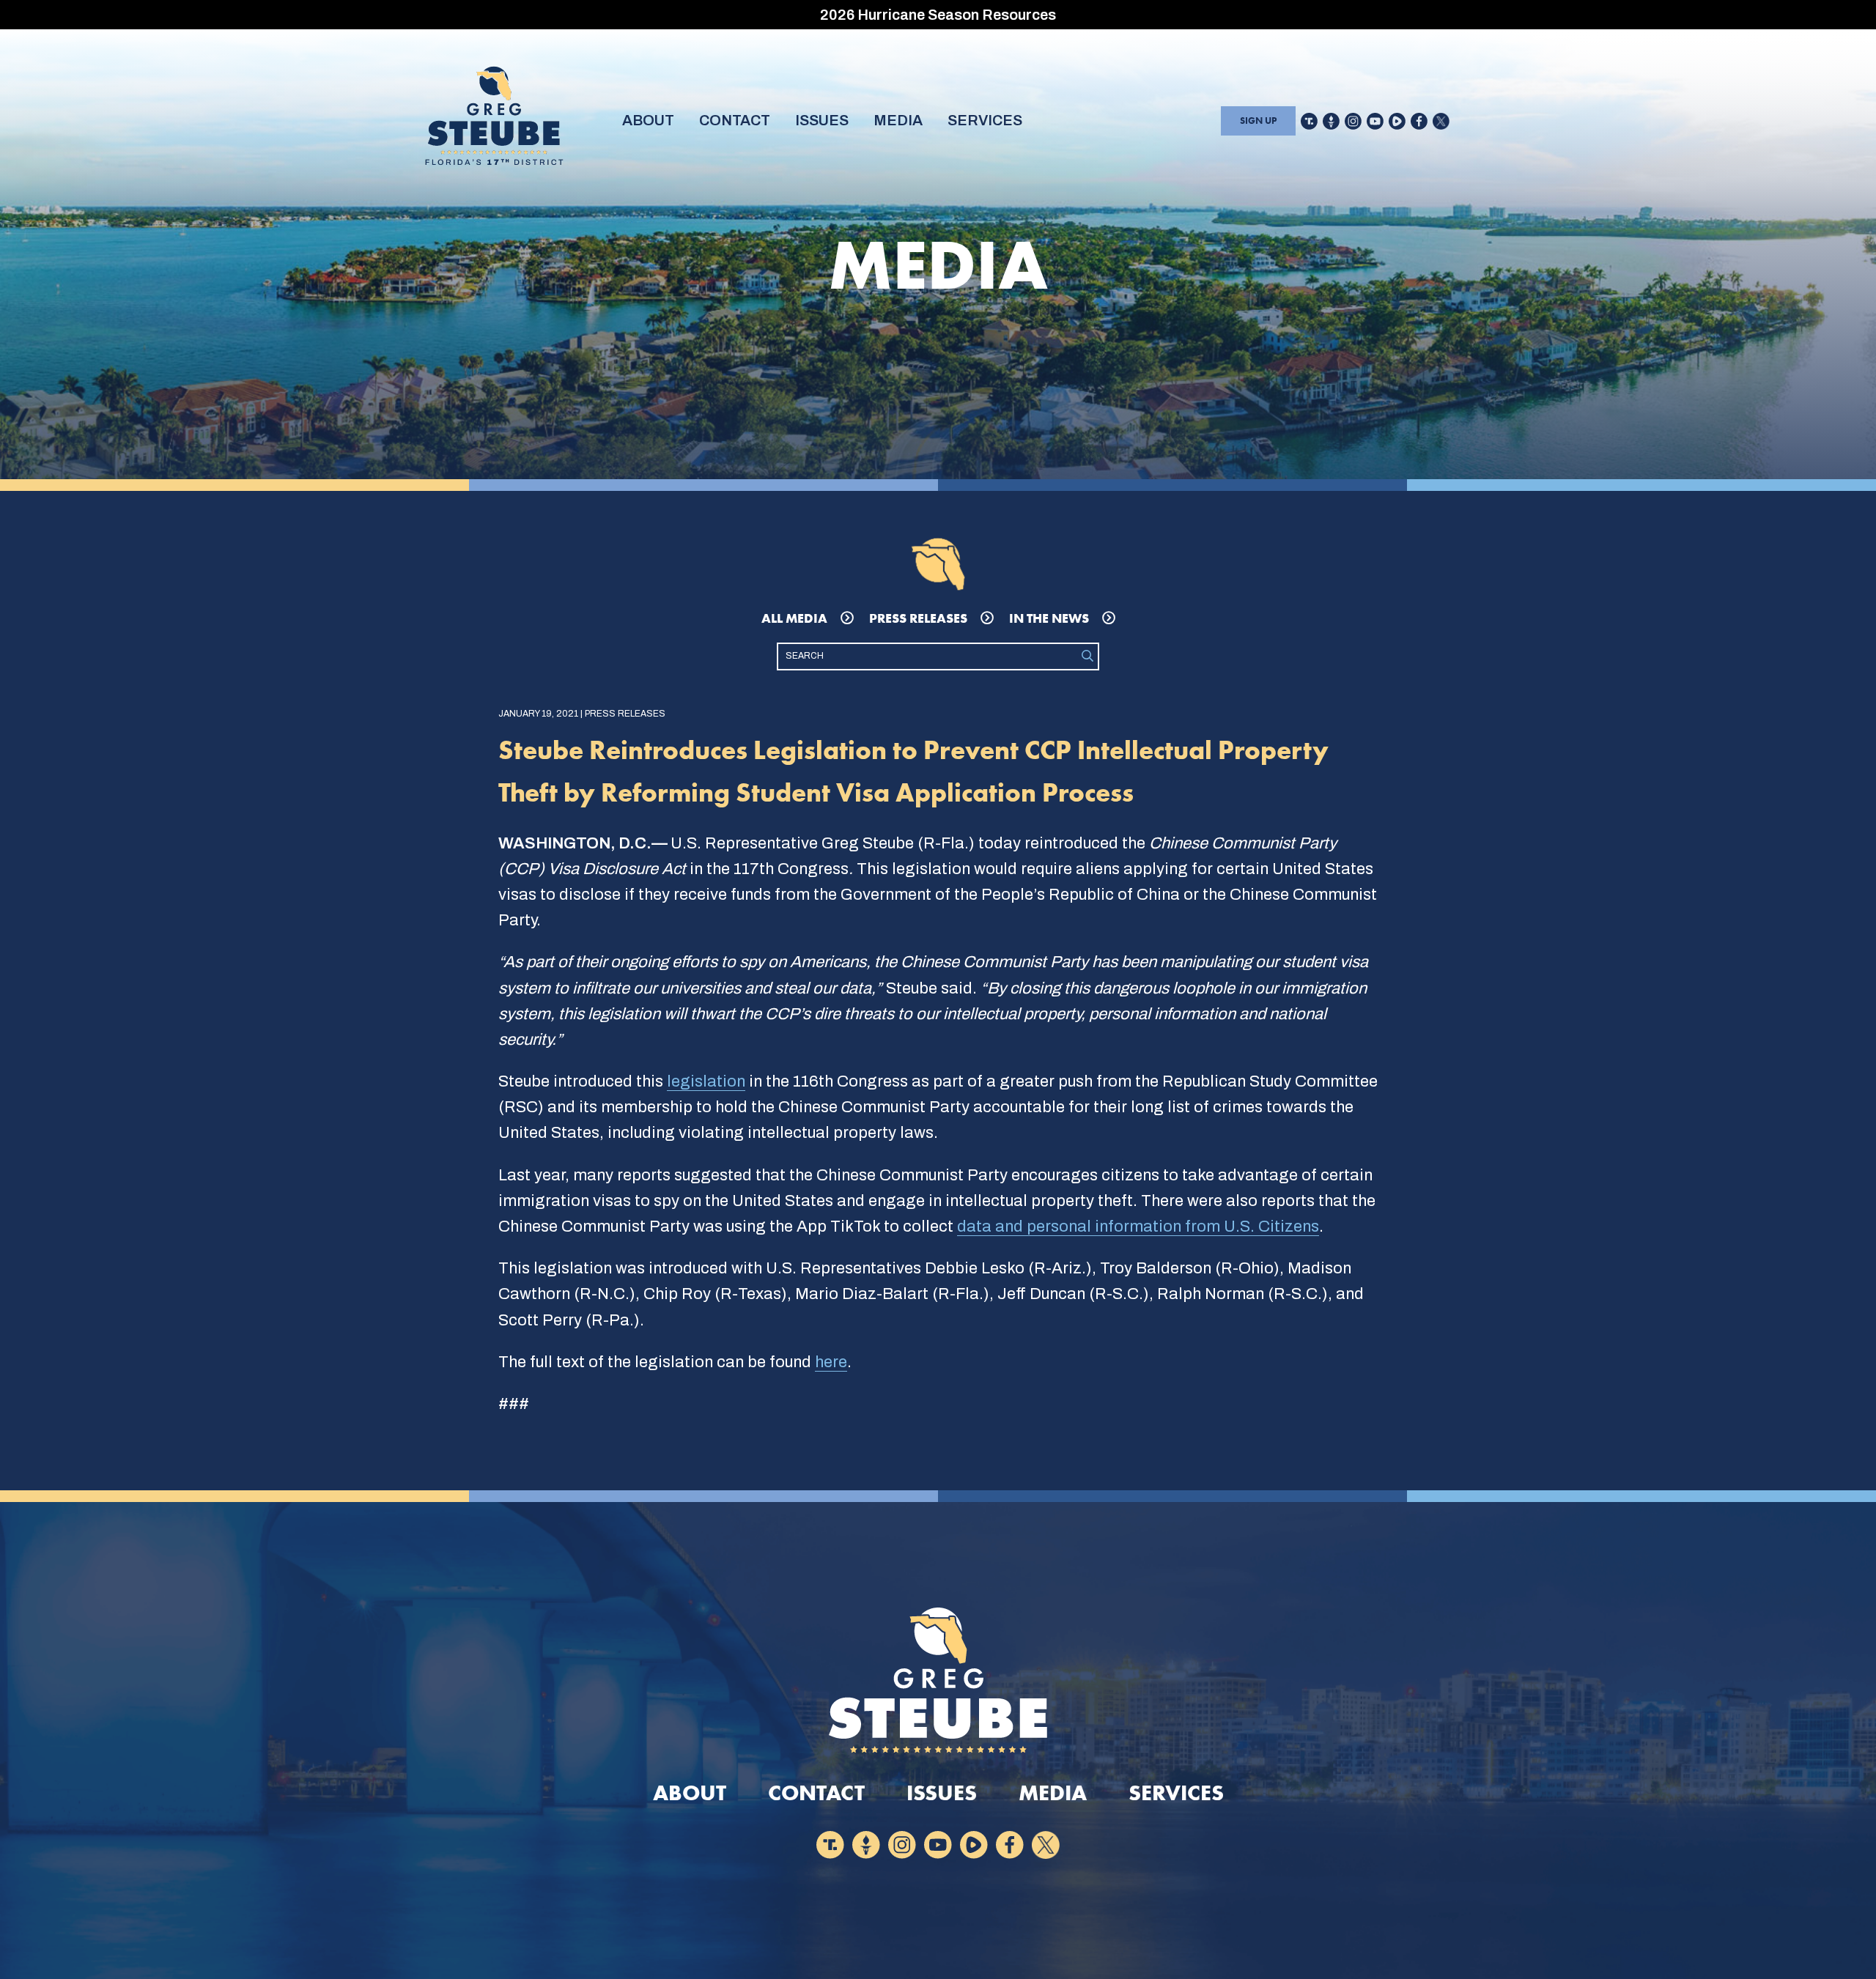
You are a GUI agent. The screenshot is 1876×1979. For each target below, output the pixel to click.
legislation (706, 1081)
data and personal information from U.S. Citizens (1138, 1227)
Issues (822, 120)
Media (898, 120)
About (648, 120)
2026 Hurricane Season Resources (938, 15)
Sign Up (1258, 121)
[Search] (1087, 656)
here (831, 1362)
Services (985, 120)
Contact (735, 120)
